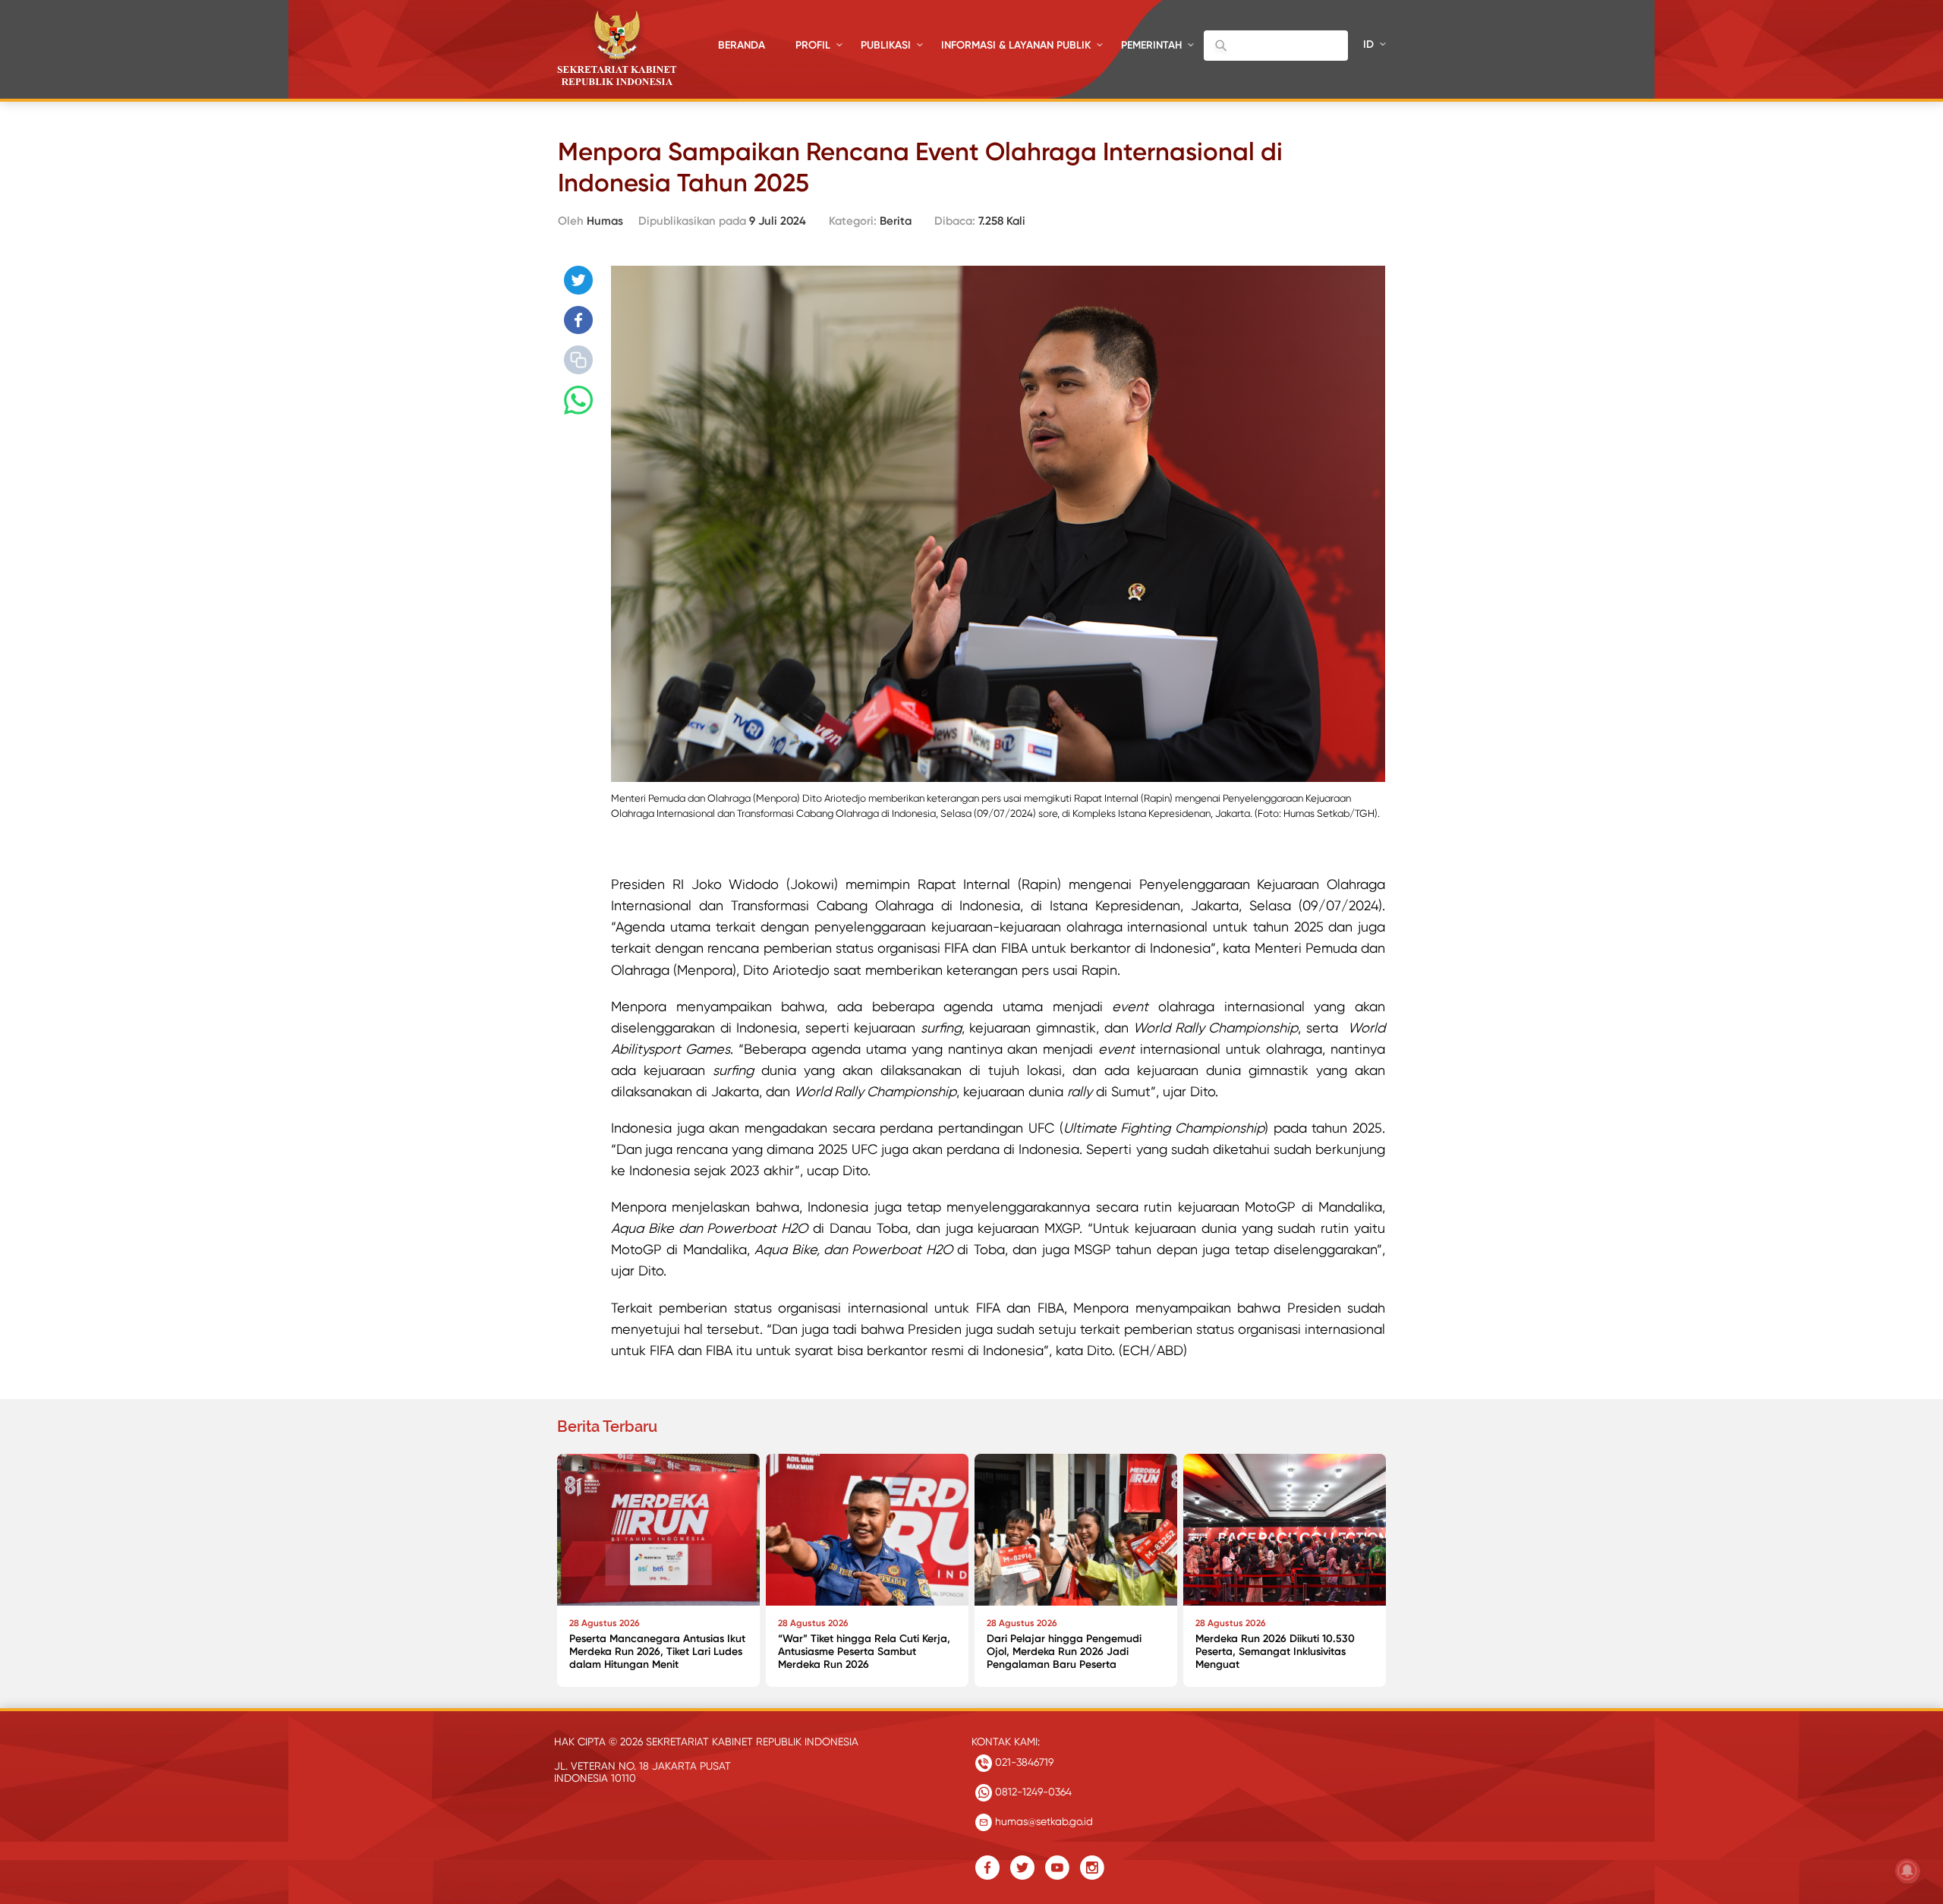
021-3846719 (1023, 1762)
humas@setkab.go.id (1042, 1821)
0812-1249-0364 (1032, 1792)
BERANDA (742, 45)
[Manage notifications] (1907, 1871)
